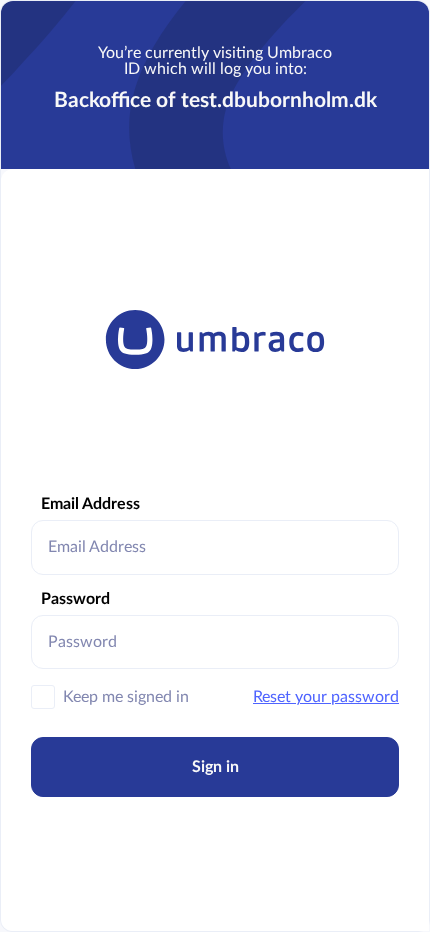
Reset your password (326, 697)
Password (75, 599)
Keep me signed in (126, 697)
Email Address (90, 504)
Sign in (215, 767)
